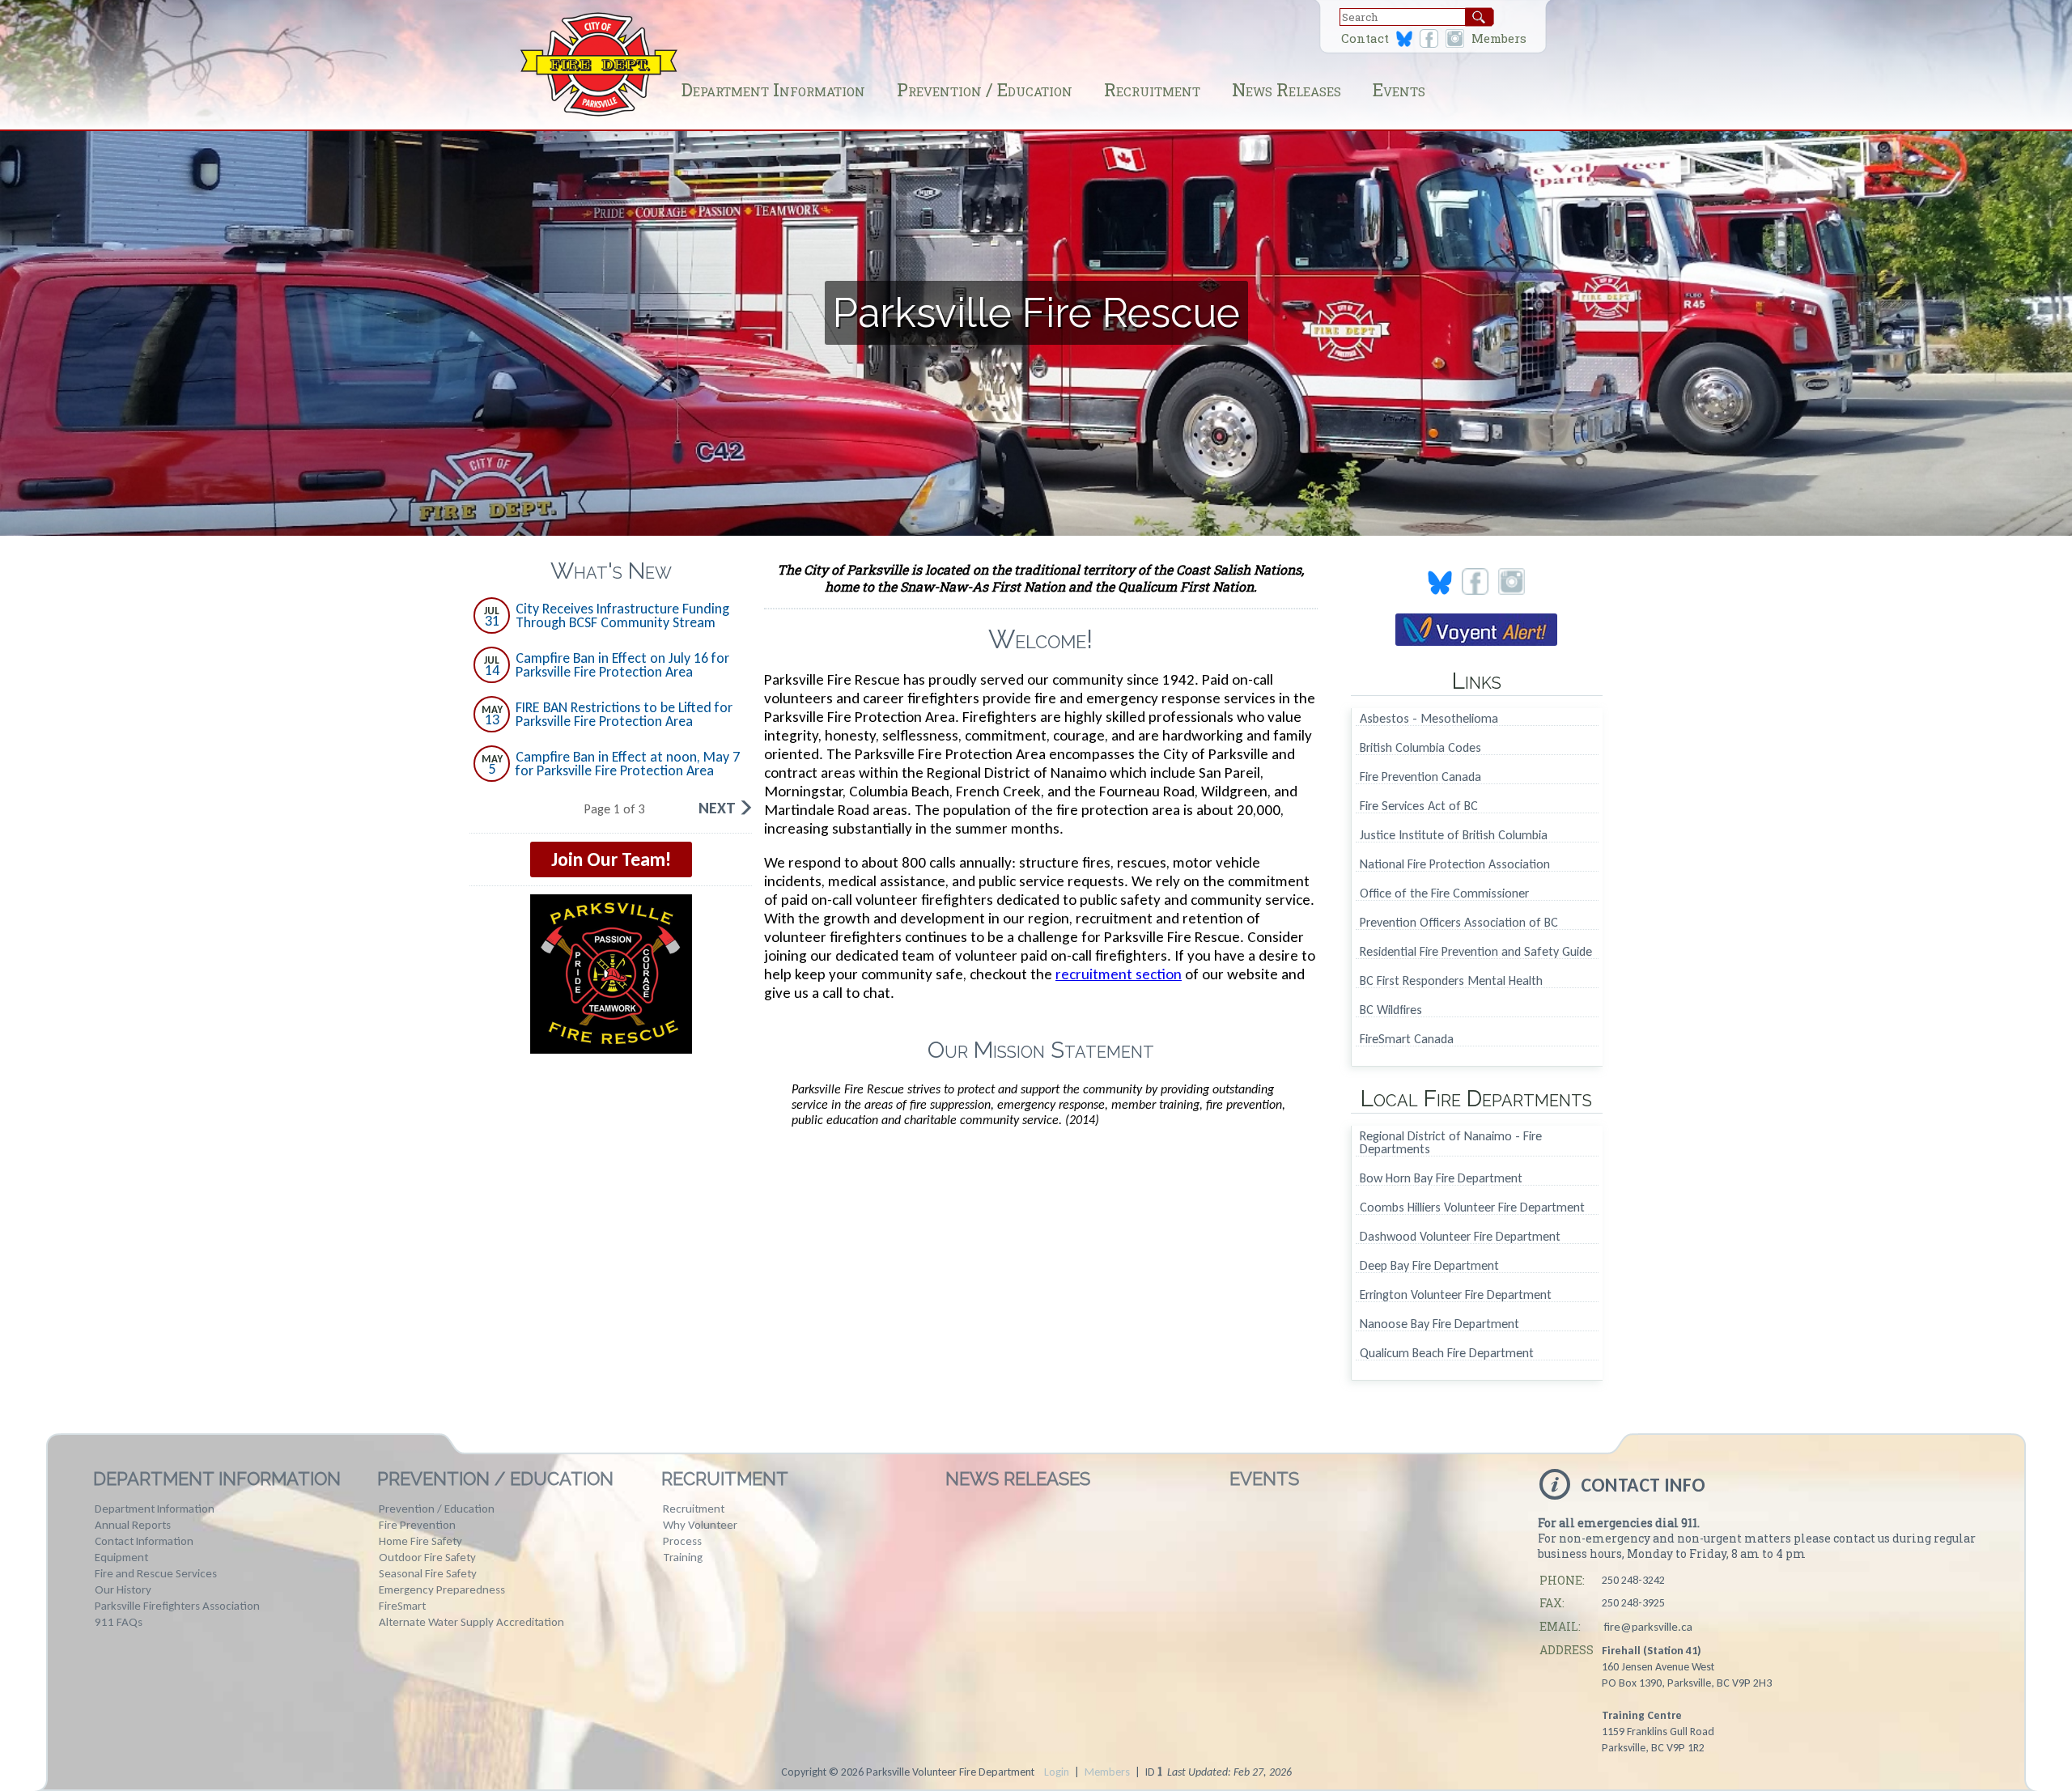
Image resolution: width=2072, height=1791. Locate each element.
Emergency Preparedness (442, 1589)
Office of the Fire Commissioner (1444, 894)
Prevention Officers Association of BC (1459, 923)
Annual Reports (133, 1525)
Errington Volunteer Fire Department (1456, 1295)
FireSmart (402, 1606)
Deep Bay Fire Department (1429, 1266)
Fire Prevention (417, 1525)
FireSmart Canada (1407, 1040)
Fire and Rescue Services (156, 1573)
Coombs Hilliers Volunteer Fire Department (1472, 1208)
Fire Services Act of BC (1419, 806)
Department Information (773, 89)
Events (1399, 89)
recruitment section (1119, 974)
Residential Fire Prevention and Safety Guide (1476, 952)
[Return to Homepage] (599, 115)
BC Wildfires (1391, 1010)
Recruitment (1152, 89)
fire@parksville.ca (1648, 1627)
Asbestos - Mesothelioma (1429, 719)
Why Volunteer (700, 1525)
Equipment (121, 1557)
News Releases (1287, 89)
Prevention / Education (985, 89)
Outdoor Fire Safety (427, 1557)
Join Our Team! (611, 859)
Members (1499, 38)
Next (717, 808)
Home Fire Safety (420, 1541)
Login (1057, 1772)
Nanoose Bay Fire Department (1439, 1324)
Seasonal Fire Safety (428, 1573)
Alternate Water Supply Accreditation (471, 1622)
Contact (1365, 38)
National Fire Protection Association (1455, 865)
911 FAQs (119, 1622)
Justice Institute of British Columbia (1454, 836)
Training (683, 1557)
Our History (123, 1589)
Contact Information (144, 1541)
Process (682, 1541)
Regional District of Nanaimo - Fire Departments (1451, 1143)
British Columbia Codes (1420, 748)
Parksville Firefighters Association (177, 1606)
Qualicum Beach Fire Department (1447, 1354)
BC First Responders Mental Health (1451, 981)
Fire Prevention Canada (1420, 777)
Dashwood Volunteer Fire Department (1460, 1237)
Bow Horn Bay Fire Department (1441, 1179)
